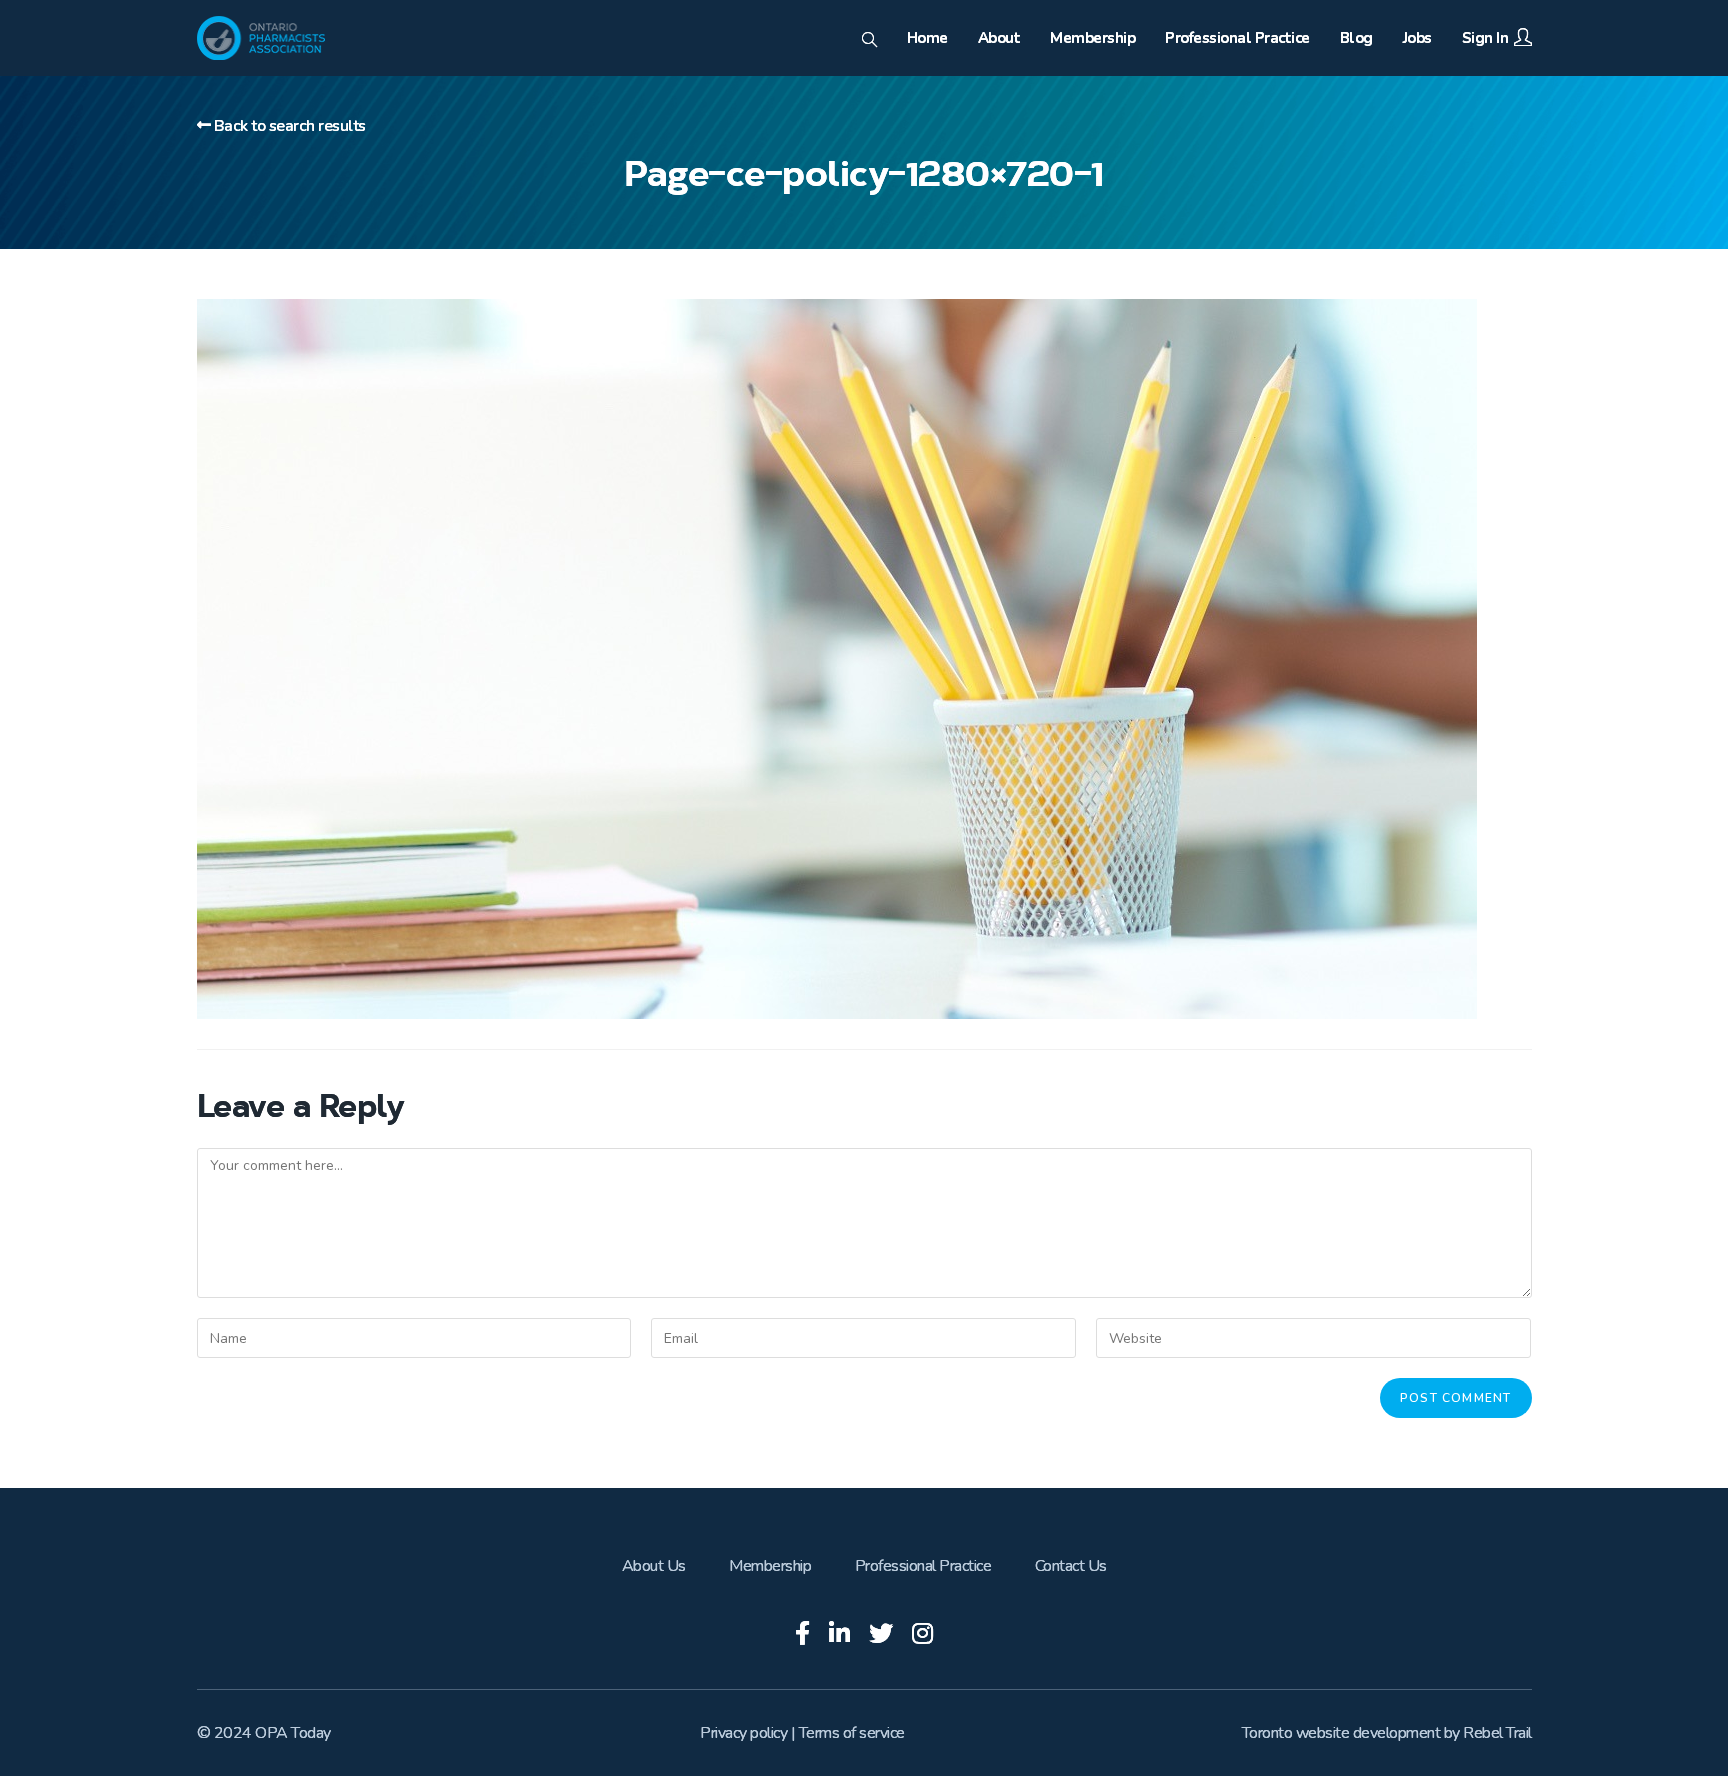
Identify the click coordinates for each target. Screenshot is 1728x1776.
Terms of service (852, 1733)
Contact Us (1071, 1566)
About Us (654, 1566)
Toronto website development (1341, 1733)
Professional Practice (923, 1566)
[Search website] (869, 41)
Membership (770, 1566)
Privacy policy (743, 1733)
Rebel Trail (1497, 1733)
